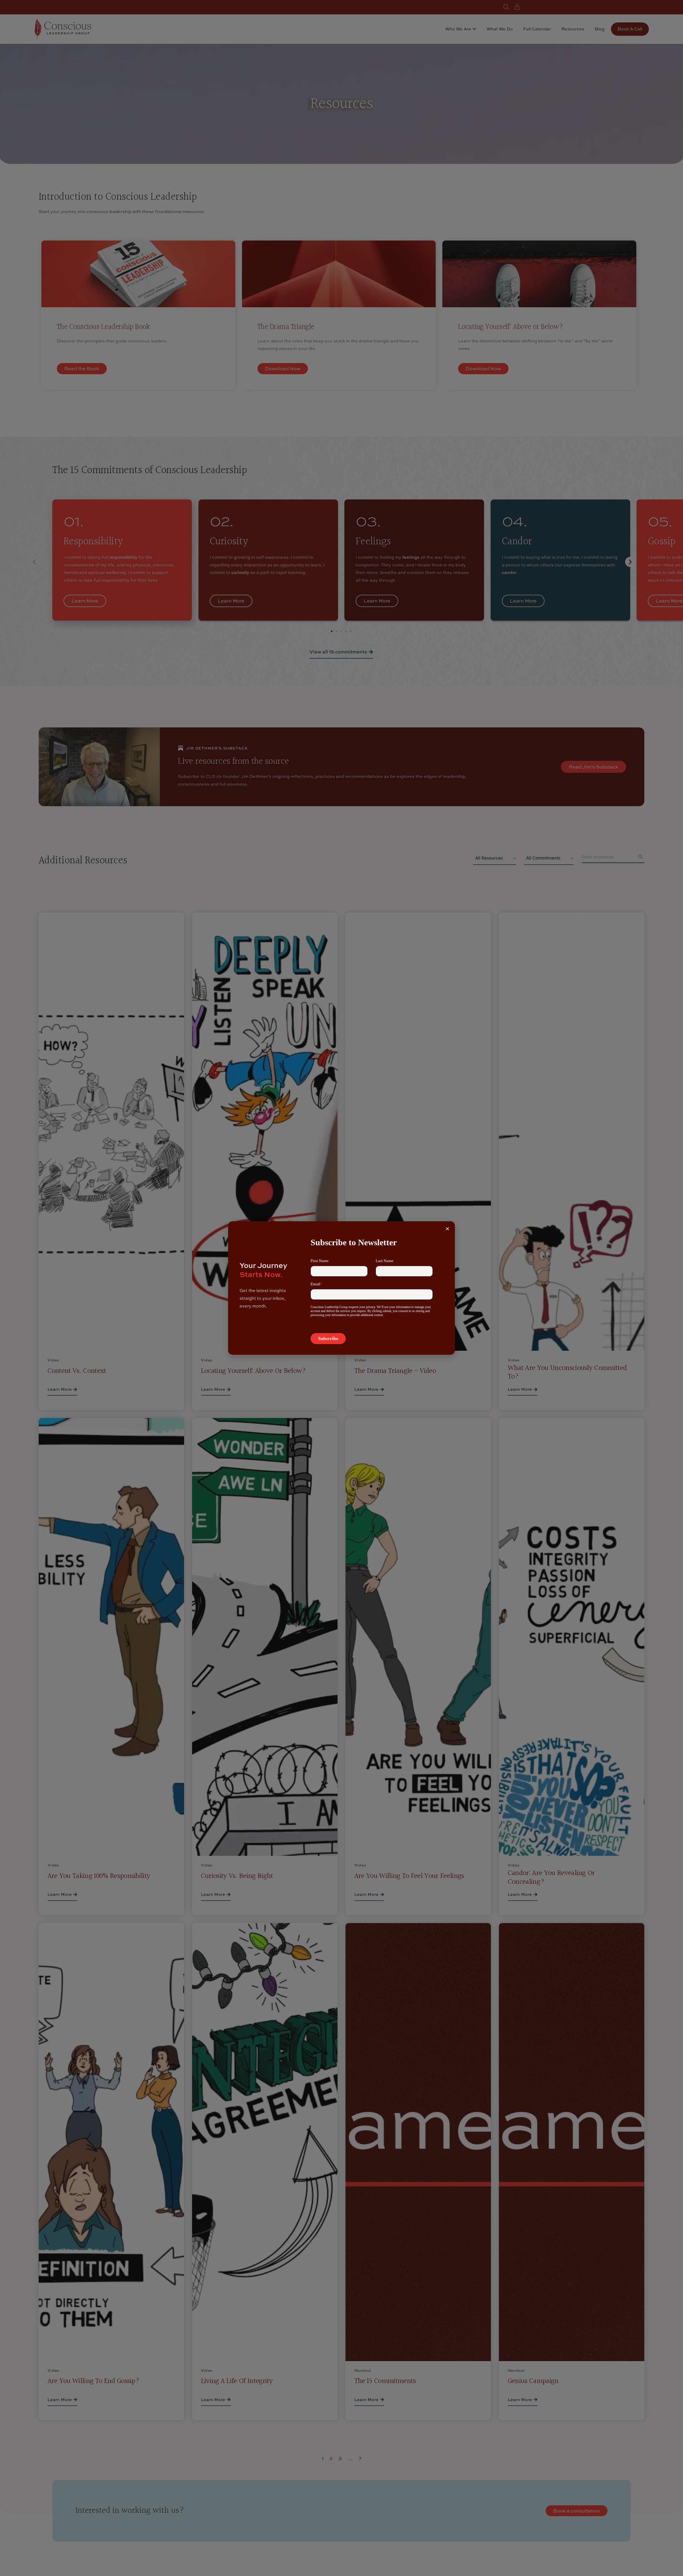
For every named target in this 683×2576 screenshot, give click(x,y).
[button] (447, 1229)
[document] (341, 1288)
